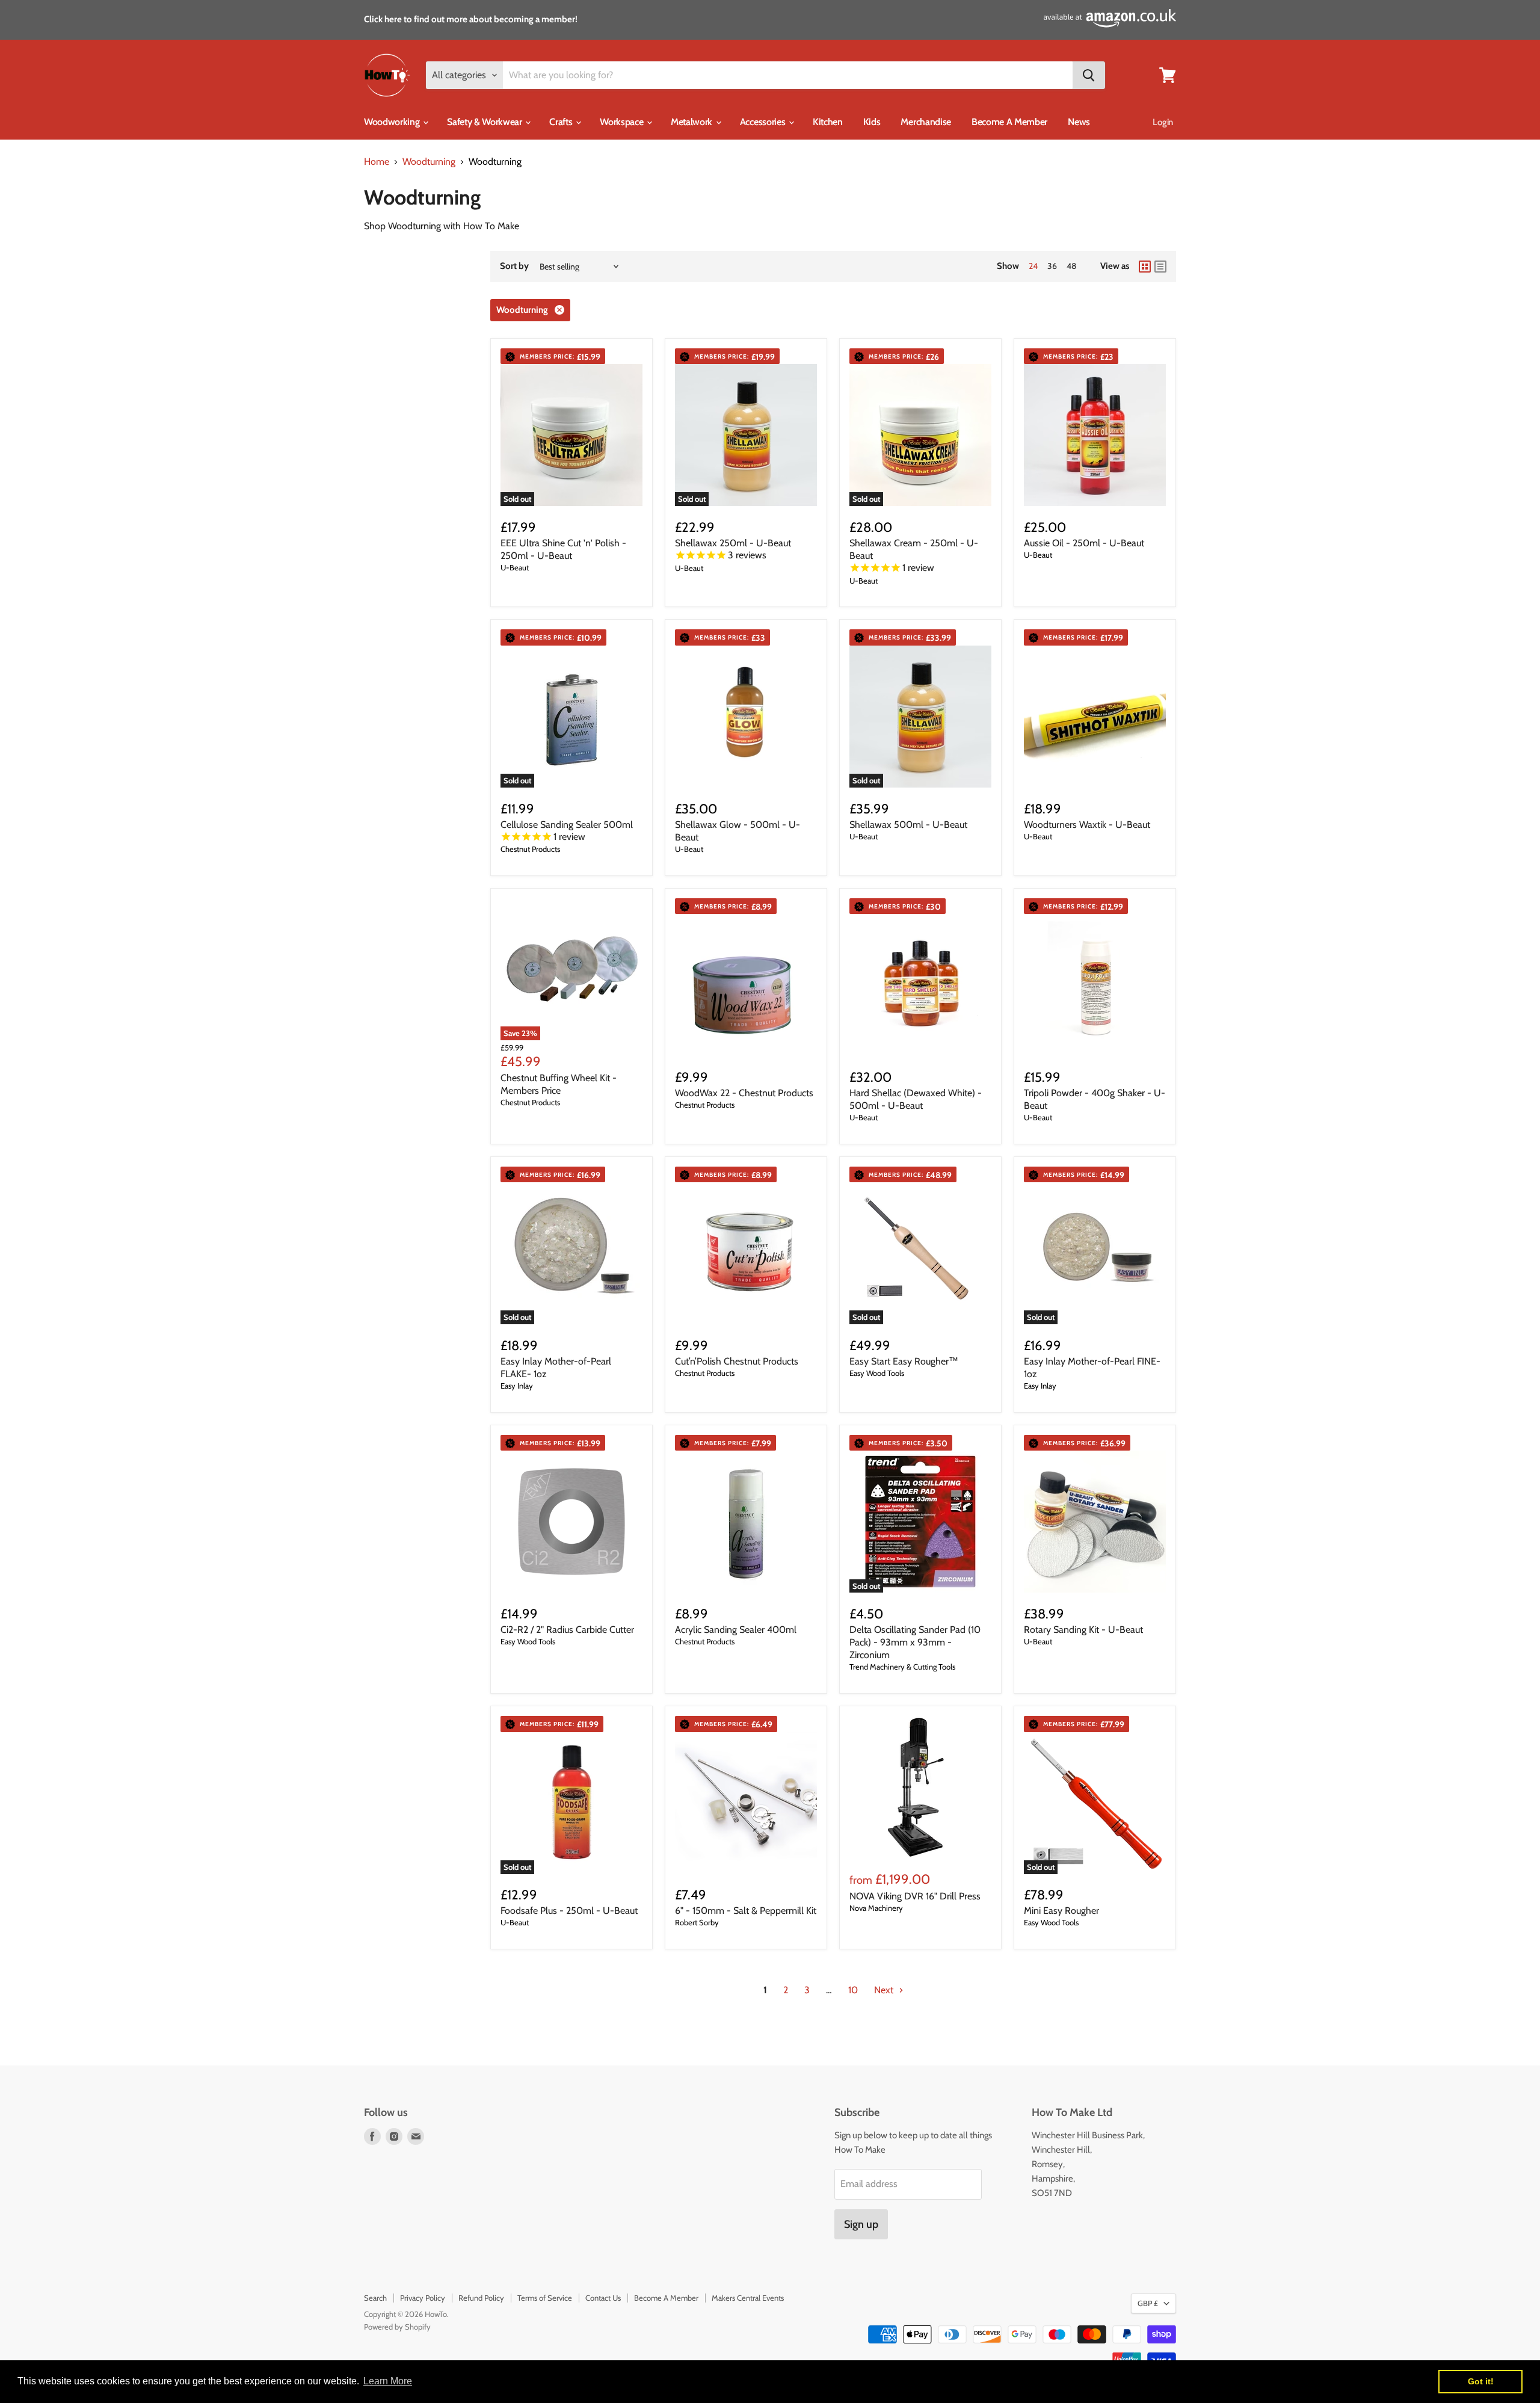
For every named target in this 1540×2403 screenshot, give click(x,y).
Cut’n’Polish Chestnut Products (737, 1361)
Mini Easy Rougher (1061, 1911)
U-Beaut (515, 567)
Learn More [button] (388, 2381)
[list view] (1160, 267)
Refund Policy (481, 2298)
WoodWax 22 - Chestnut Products (744, 1093)
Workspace (623, 122)
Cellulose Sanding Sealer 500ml (567, 825)
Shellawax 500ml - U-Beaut (908, 825)
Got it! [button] (1481, 2381)
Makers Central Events (748, 2298)
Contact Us (603, 2298)
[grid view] (1145, 267)
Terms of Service (545, 2298)
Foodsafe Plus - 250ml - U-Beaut (569, 1911)
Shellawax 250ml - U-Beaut (733, 543)
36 (1052, 266)
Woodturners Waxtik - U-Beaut (1087, 825)
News (1079, 122)
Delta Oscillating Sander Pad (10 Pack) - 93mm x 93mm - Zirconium (915, 1642)
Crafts (562, 122)
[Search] (1089, 75)
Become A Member (1009, 122)
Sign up (861, 2224)
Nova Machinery (876, 1908)
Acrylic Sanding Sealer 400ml (736, 1630)
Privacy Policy (423, 2298)
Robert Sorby (697, 1922)
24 (1033, 266)
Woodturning (429, 162)
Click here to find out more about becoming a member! (471, 19)
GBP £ (1148, 2303)
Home (377, 162)
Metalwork (693, 122)
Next (885, 1990)
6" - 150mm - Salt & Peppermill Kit (746, 1911)
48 (1071, 266)
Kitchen (828, 122)
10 (853, 1990)
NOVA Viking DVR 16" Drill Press (915, 1896)
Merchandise (926, 122)
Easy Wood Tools (877, 1373)
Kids (872, 122)
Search (375, 2298)
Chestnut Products (530, 849)
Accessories (764, 122)
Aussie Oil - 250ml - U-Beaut (1084, 543)
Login (1163, 122)
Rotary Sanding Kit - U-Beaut (1083, 1630)
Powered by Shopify (397, 2327)
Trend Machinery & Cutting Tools (902, 1667)
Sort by (514, 266)
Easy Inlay (517, 1386)
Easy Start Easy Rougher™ (904, 1361)
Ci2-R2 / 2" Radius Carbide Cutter (567, 1630)
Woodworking (393, 122)
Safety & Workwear (485, 122)
